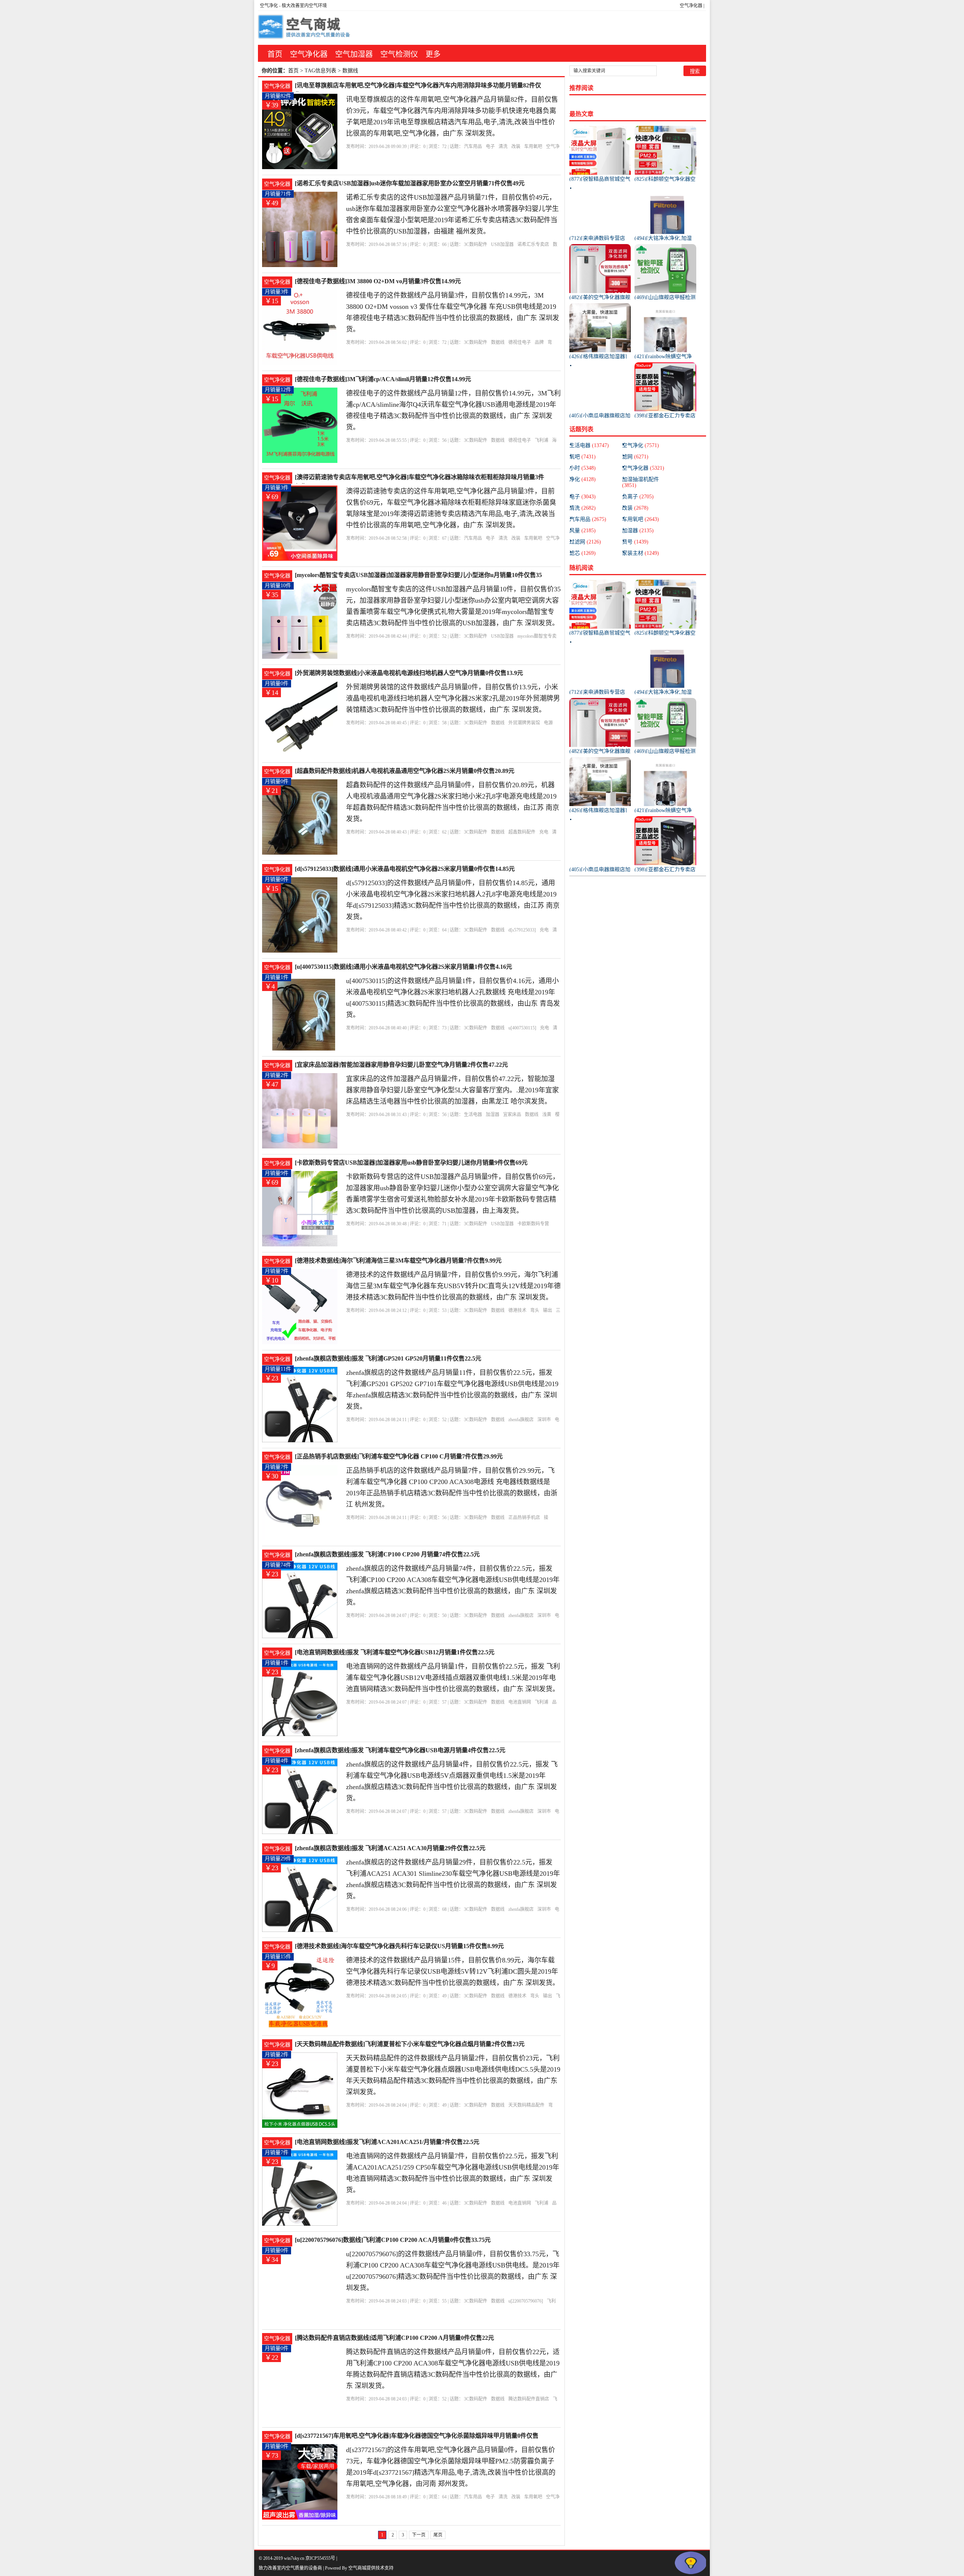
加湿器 (493, 1115)
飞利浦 (541, 440)
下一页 (419, 2535)
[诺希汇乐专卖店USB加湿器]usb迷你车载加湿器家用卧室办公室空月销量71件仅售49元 (410, 183)
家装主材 (641, 553)
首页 (275, 54)
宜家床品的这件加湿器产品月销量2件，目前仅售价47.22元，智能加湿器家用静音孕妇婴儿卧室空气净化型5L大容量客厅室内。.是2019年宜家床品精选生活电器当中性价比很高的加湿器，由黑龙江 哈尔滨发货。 (452, 1090)
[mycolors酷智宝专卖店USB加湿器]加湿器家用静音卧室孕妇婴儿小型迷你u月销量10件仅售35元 (418, 576)
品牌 (539, 342)
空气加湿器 (354, 54)
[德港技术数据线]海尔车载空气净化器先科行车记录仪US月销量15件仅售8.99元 (399, 1946)
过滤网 (585, 542)
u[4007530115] (522, 1028)
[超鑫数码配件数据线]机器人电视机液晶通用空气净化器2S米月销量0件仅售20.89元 (405, 771)
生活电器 (473, 1115)
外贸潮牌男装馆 (524, 723)
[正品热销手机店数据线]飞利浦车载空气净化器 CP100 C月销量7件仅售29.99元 (399, 1456)
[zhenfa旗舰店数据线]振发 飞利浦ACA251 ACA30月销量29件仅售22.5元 (390, 1848)
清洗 (503, 147)
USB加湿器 (502, 244)
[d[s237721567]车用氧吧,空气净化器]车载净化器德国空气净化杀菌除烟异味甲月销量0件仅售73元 (417, 2436)
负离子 (638, 497)
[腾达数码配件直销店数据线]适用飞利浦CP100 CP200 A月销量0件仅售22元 (394, 2338)
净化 (583, 479)
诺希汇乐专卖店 (533, 244)
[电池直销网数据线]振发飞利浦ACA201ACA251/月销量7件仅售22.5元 (387, 2142)
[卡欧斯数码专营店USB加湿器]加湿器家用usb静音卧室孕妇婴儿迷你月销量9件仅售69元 (411, 1163)
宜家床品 (512, 1115)
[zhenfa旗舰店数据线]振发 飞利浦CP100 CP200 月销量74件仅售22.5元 (387, 1554)
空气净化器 (691, 6)
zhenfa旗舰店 (521, 1420)
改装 (516, 147)
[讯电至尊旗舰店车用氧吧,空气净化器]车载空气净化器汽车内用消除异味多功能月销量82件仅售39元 (418, 86)
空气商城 (357, 2568)
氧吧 (583, 457)
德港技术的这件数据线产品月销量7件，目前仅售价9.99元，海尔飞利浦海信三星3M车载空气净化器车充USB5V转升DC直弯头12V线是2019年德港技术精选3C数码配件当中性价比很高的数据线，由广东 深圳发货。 (453, 1286)
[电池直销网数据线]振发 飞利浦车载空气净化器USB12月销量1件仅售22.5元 (395, 1652)
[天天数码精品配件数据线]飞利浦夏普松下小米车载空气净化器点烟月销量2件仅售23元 (410, 2044)
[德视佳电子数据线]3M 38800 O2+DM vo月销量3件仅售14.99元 (378, 281)
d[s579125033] (522, 930)
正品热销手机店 (524, 1518)
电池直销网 (520, 1702)
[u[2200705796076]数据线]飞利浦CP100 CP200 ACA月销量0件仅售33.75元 (393, 2240)
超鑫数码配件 (522, 832)
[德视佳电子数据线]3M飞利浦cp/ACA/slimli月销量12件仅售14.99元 (383, 379)
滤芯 (583, 553)
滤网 (635, 457)
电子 (490, 147)
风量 (583, 531)
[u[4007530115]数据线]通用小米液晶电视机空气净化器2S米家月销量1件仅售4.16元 (403, 967)
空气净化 (269, 6)
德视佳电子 (520, 342)
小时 (583, 468)
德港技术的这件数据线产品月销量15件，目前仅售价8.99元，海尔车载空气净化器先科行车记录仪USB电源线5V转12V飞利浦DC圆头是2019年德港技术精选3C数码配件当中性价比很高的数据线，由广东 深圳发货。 (453, 1971)
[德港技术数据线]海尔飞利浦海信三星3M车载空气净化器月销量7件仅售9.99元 (398, 1261)
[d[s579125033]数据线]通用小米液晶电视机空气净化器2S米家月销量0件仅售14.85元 (405, 869)
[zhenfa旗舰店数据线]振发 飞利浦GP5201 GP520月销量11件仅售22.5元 (388, 1358)
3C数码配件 (476, 244)
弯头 (535, 1310)
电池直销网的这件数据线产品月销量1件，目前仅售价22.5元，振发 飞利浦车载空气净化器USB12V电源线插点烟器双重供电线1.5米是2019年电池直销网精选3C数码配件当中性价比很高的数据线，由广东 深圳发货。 (453, 1678)
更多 (433, 54)
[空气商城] (305, 28)
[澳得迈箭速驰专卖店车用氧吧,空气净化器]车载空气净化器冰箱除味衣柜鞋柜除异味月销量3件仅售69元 (419, 478)
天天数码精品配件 (526, 2105)
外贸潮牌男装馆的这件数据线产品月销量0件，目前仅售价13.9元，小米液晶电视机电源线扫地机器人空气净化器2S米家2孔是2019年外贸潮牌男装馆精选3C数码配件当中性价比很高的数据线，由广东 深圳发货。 (453, 698)
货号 (635, 542)
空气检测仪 (399, 54)
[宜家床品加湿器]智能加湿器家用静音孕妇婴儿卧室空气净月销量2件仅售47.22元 (401, 1065)
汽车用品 (473, 147)
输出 (548, 1310)
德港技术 (517, 1310)
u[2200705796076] (526, 2301)
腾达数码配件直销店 (529, 2399)
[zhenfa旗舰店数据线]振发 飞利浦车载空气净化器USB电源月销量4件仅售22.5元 (400, 1750)
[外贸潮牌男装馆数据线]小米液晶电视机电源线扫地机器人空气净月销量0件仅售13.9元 (409, 673)
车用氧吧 (533, 147)
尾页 (438, 2535)
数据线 (498, 342)
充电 (544, 832)
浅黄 (547, 1115)
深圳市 (544, 1420)
